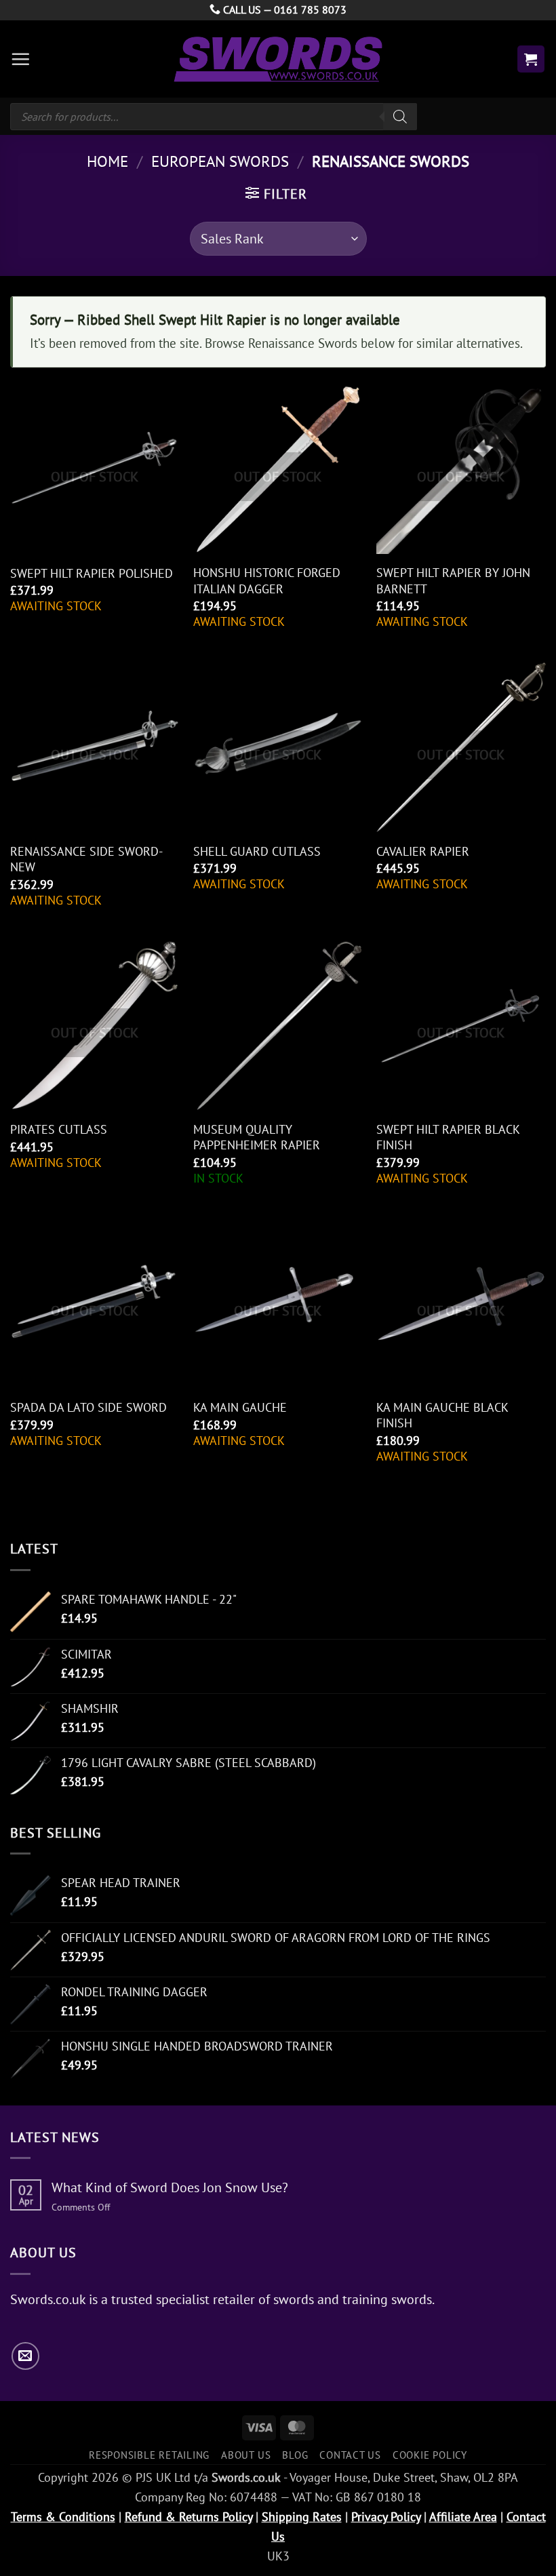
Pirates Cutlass (59, 1129)
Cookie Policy (430, 2455)
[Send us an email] (25, 2356)
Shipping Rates (302, 2517)
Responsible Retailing (149, 2455)
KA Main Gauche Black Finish (442, 1415)
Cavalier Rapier (423, 851)
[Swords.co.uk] (278, 59)
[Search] (400, 117)
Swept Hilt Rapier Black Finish (448, 1137)
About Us (246, 2455)
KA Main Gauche (240, 1407)
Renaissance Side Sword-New (86, 859)
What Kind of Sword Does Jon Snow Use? (170, 2187)
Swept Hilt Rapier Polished (92, 573)
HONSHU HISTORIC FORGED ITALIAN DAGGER (267, 580)
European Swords (220, 161)
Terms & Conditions (63, 2517)
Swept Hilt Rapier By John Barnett (453, 580)
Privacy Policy (386, 2517)
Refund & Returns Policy (188, 2517)
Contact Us (350, 2455)
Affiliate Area (463, 2517)
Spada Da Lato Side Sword (88, 1407)
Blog (295, 2455)
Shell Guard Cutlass (257, 851)
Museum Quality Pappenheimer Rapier (257, 1137)
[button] (20, 59)
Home (107, 161)
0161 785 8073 (310, 9)
